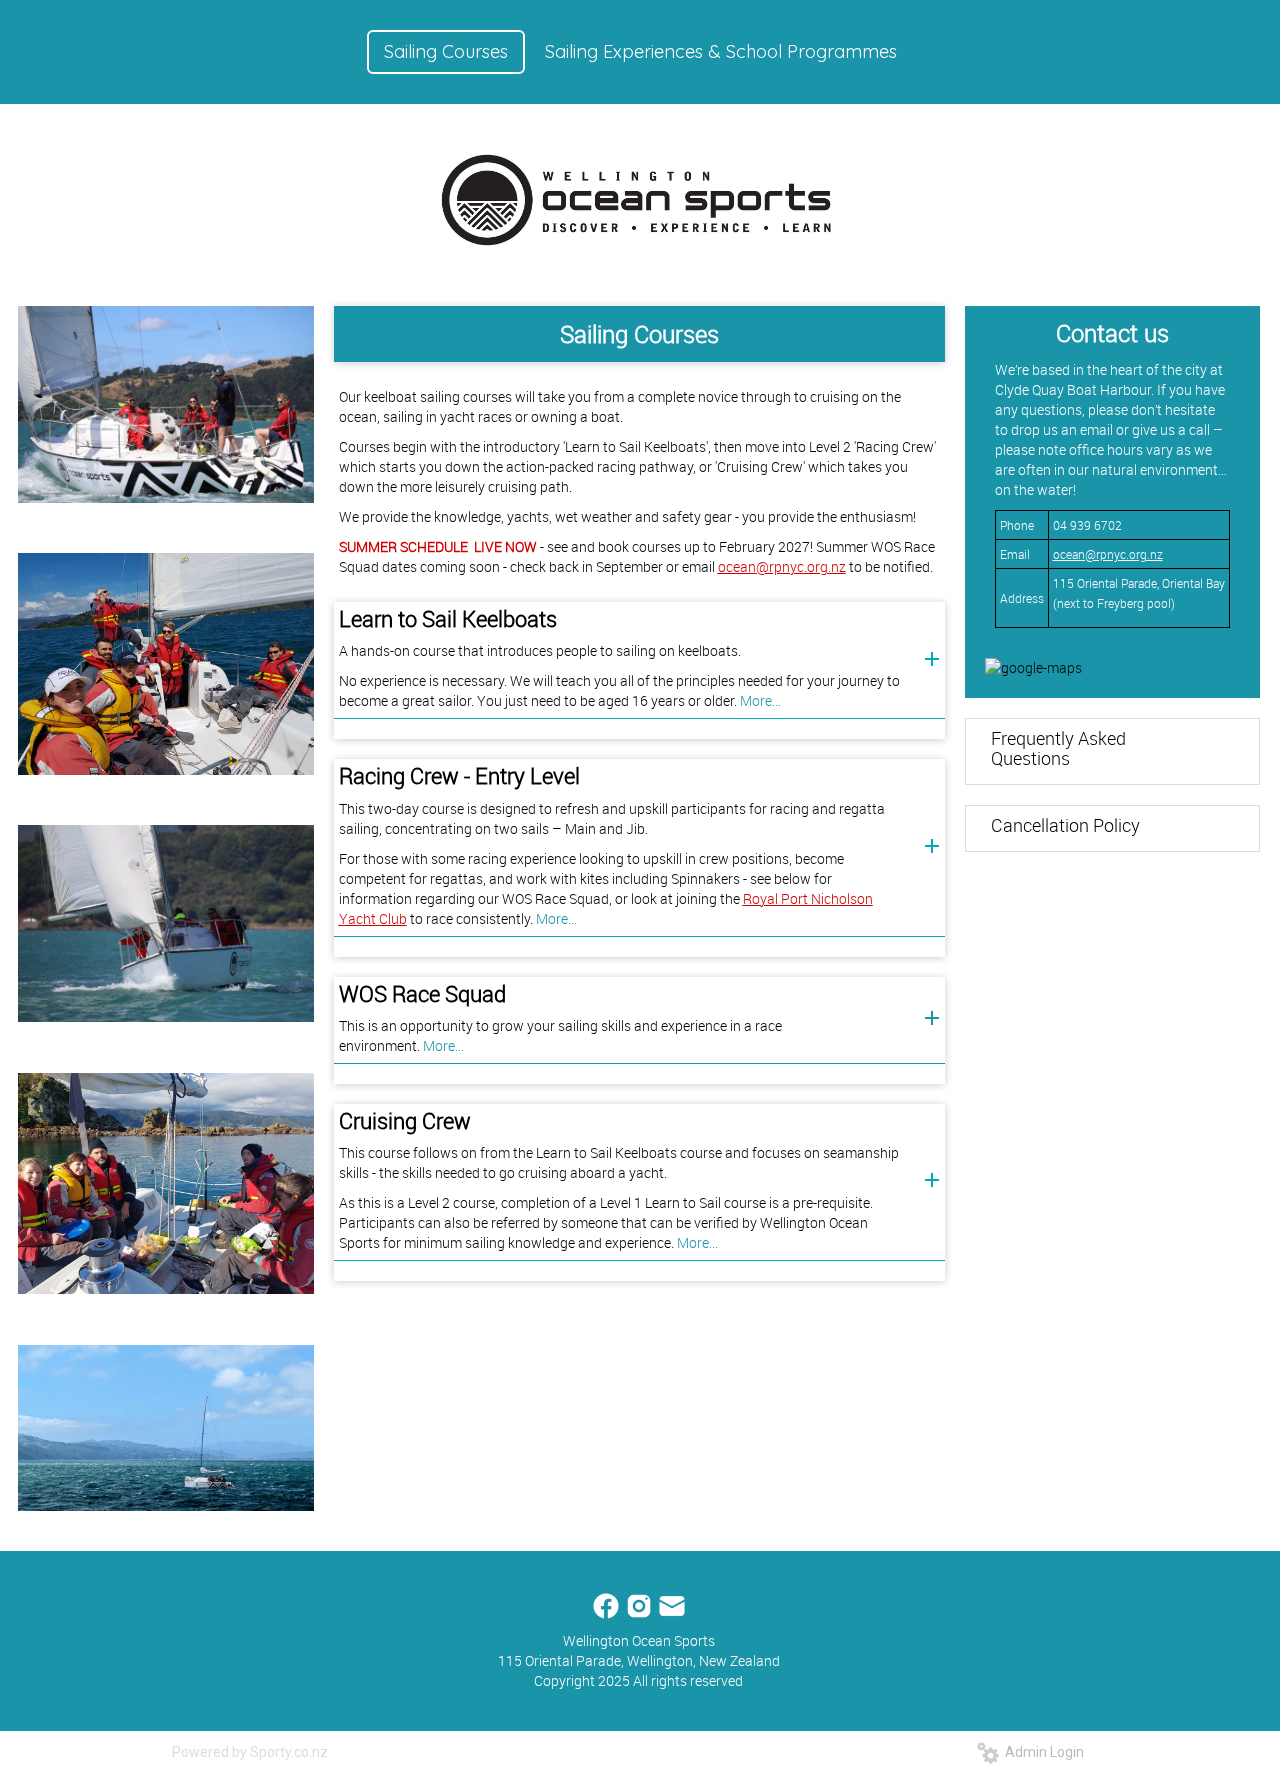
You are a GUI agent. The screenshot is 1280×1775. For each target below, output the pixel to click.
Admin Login (1041, 1752)
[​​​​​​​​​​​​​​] (607, 1604)
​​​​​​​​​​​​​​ (672, 1604)
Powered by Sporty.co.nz (250, 1752)
